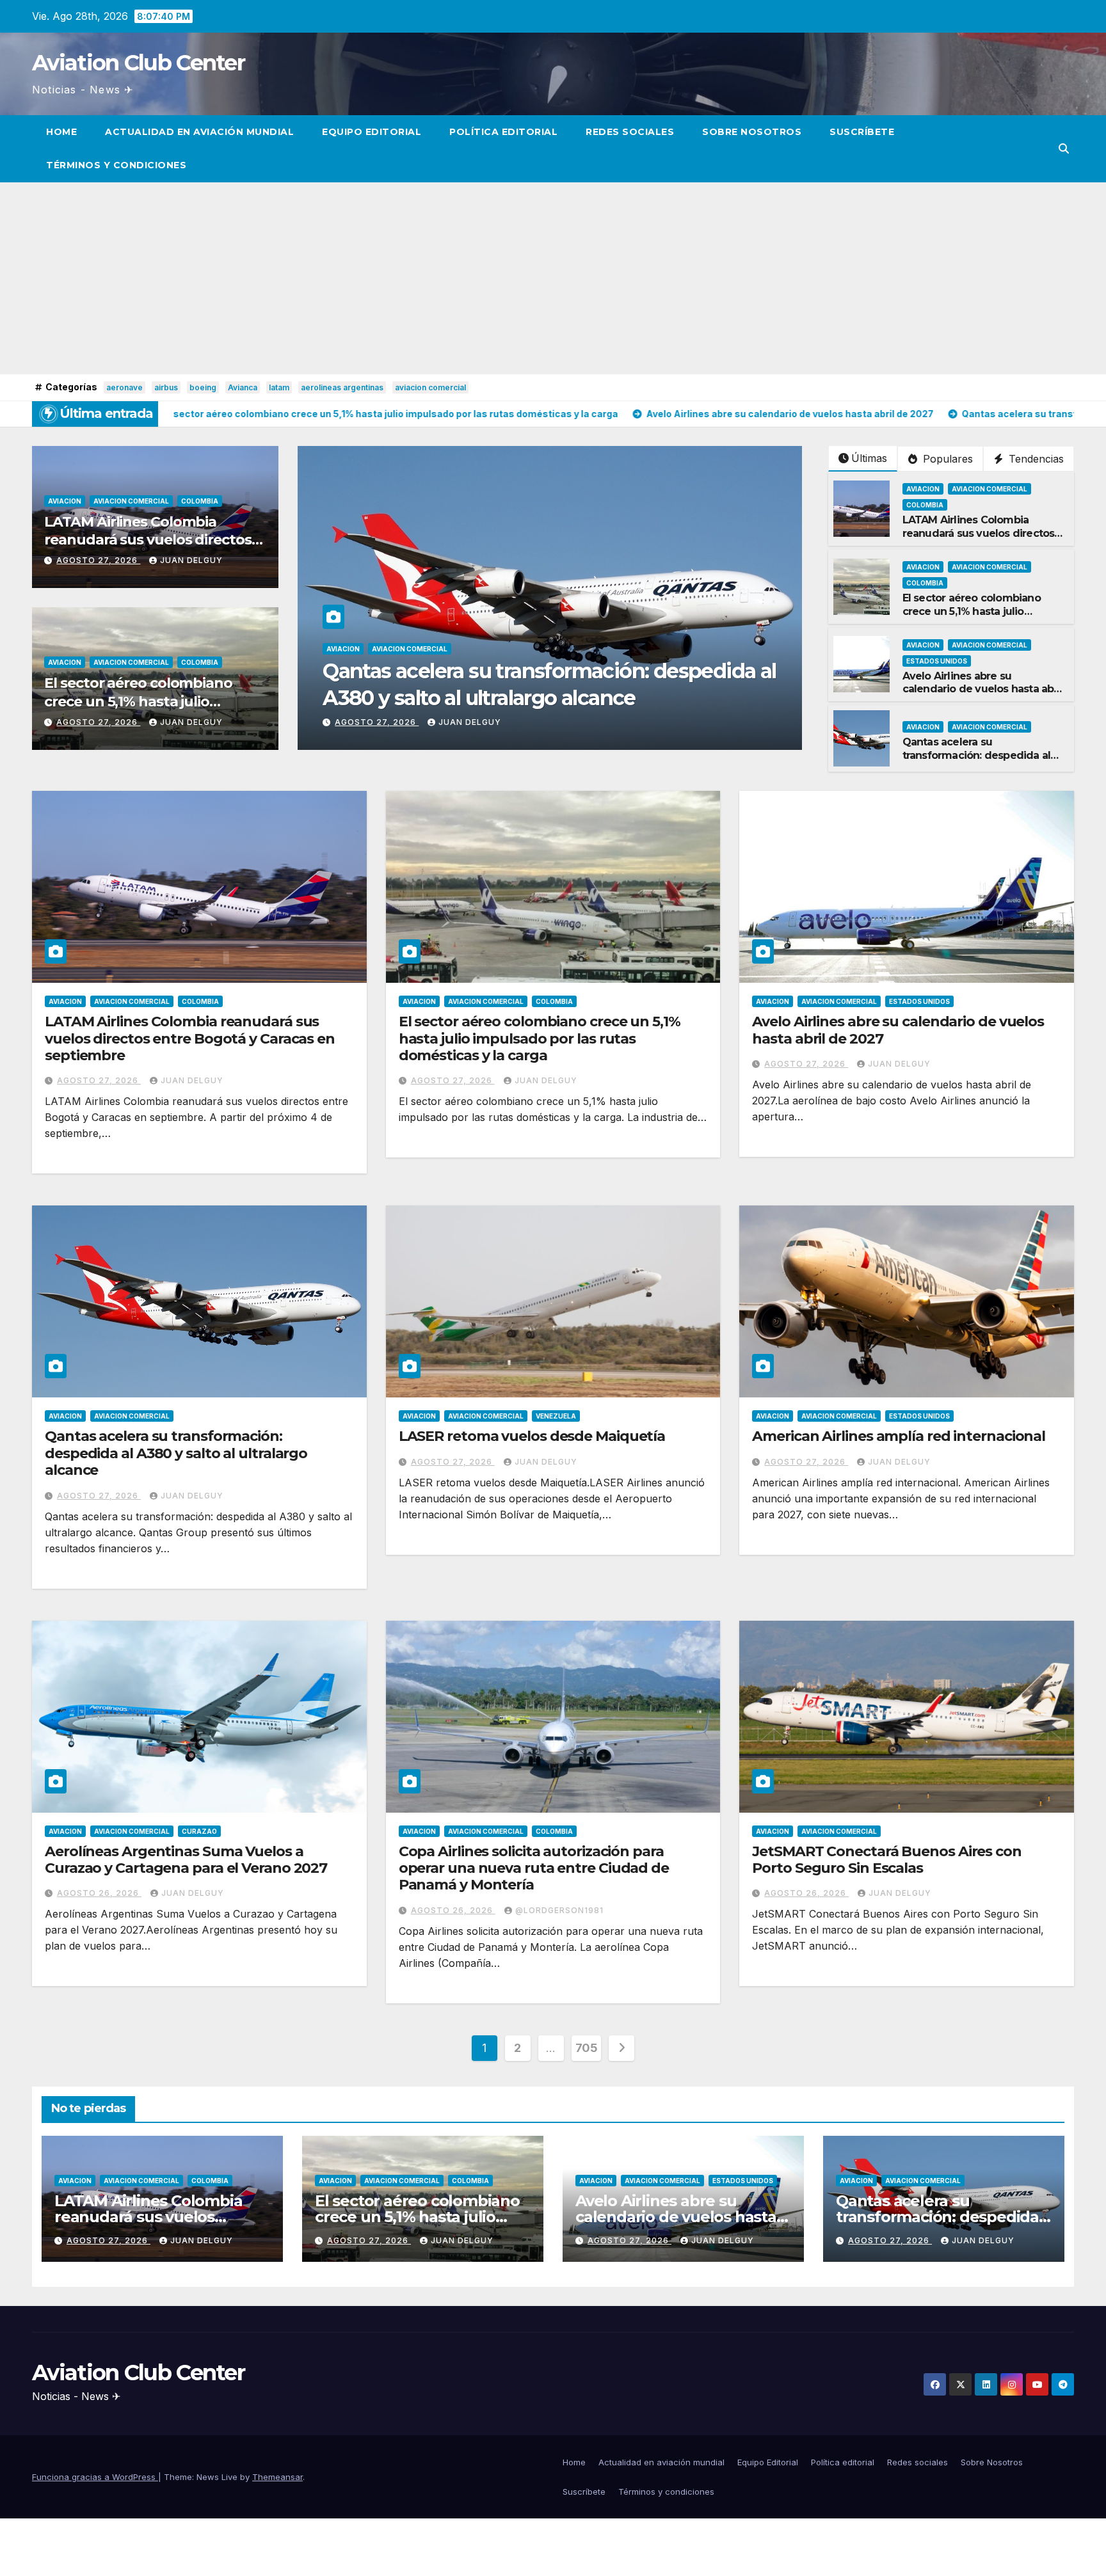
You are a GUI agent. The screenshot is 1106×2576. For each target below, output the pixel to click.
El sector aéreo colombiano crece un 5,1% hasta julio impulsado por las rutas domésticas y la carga (138, 711)
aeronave (124, 387)
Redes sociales (630, 132)
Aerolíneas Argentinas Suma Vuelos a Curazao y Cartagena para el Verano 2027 (186, 1860)
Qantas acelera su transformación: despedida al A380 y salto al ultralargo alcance (977, 762)
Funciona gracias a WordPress (95, 2477)
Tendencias (1035, 459)
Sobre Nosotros (752, 132)
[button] (1064, 148)
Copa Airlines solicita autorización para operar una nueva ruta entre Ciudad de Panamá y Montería (534, 1868)
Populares (946, 459)
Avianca (243, 387)
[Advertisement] (553, 278)
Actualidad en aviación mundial (199, 132)
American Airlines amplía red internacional (899, 1436)
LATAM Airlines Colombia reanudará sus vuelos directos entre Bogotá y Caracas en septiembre (979, 540)
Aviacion (65, 501)
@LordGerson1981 (559, 1910)
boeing (203, 387)
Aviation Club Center (138, 63)
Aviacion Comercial (131, 501)
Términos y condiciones (116, 165)
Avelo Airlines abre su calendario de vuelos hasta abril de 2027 (983, 689)
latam (279, 387)
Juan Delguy (191, 560)
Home (61, 132)
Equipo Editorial (372, 132)
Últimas (869, 458)
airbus (166, 387)
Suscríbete (862, 132)
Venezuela (556, 1416)
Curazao (199, 1831)
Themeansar (277, 2477)
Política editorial (503, 132)
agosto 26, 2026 (99, 1893)
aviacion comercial (430, 387)
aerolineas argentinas (342, 387)
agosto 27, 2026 (98, 560)
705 (587, 2048)
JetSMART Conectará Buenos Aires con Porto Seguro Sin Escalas (887, 1860)
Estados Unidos (937, 661)
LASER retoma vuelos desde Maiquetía (532, 1436)
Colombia (200, 501)
